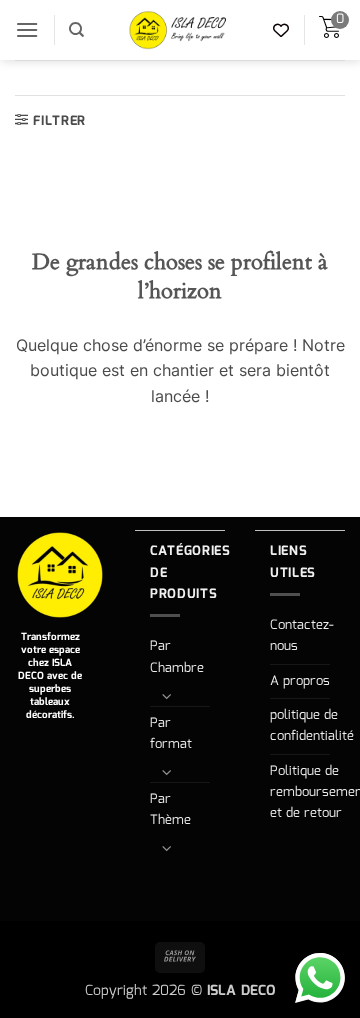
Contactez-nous (302, 636)
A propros (300, 681)
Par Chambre (177, 657)
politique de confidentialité (312, 726)
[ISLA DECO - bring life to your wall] (179, 30)
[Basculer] (167, 695)
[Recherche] (76, 30)
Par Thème (170, 810)
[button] (27, 29)
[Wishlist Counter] (281, 30)
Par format (171, 734)
